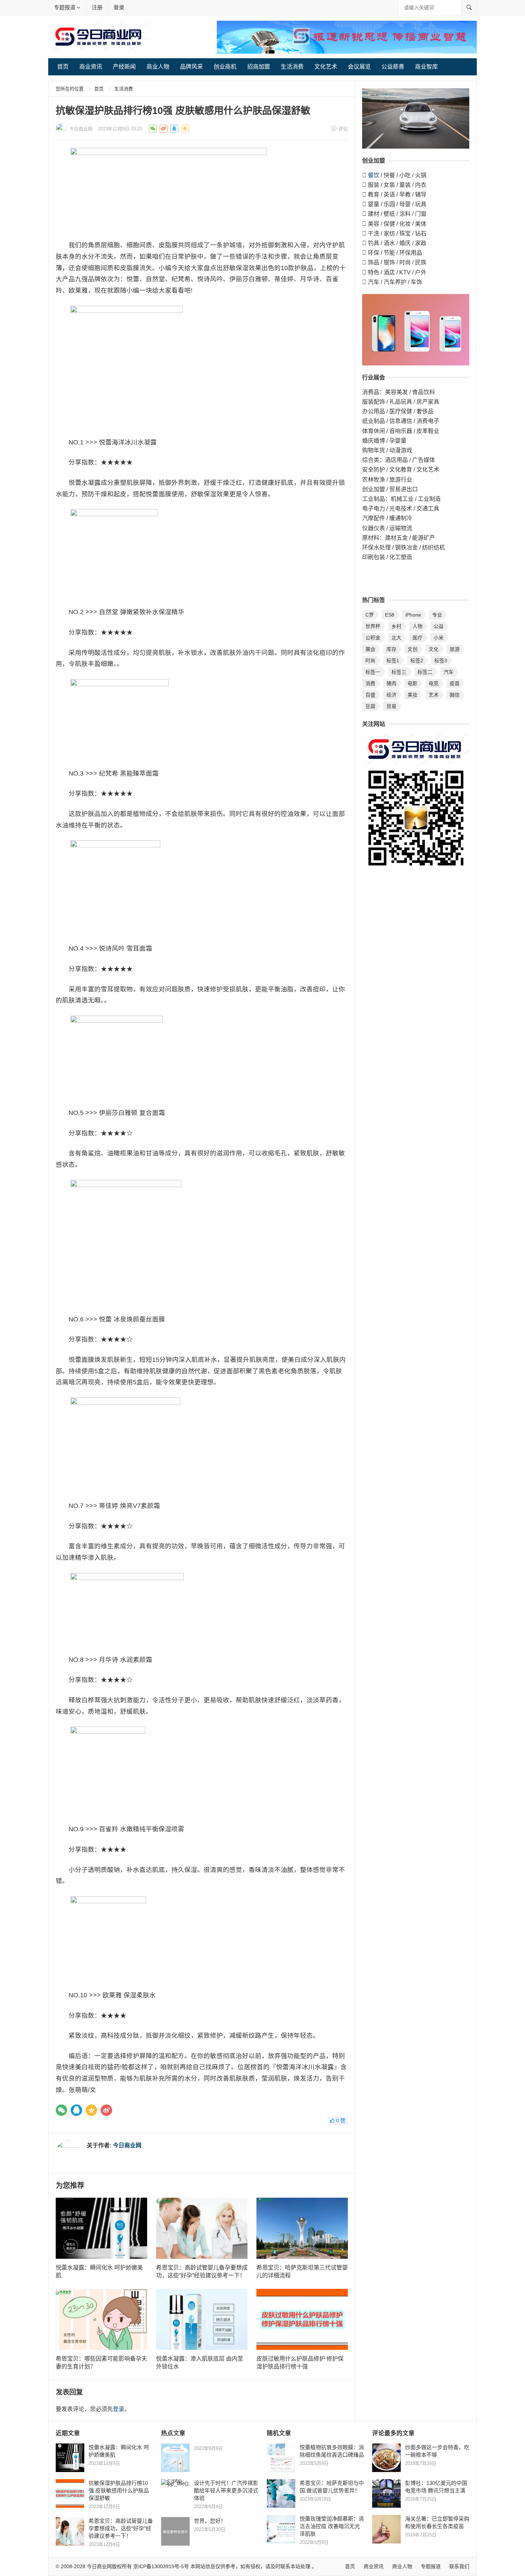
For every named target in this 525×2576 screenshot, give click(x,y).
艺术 (434, 695)
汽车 (449, 672)
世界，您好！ (210, 2521)
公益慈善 (393, 67)
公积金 (373, 638)
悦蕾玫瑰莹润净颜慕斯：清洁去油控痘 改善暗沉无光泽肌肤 (332, 2526)
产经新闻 (124, 67)
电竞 (434, 683)
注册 (97, 7)
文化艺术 (326, 67)
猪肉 (391, 683)
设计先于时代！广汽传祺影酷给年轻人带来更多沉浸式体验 (226, 2490)
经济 (391, 695)
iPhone (413, 615)
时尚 (370, 661)
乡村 (396, 626)
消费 (370, 683)
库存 (391, 649)
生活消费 (292, 67)
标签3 (441, 661)
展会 (370, 649)
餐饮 (374, 175)
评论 (343, 129)
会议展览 (359, 67)
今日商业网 (81, 129)
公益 (439, 626)
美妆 (412, 695)
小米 (439, 638)
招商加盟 (259, 67)
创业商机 (225, 67)
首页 (63, 67)
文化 (434, 649)
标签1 (393, 661)
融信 (455, 695)
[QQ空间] (91, 2110)
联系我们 (459, 2566)
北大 (396, 638)
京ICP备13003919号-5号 (161, 2566)
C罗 (370, 615)
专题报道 (65, 7)
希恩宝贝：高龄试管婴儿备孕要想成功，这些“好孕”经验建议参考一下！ (121, 2528)
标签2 (417, 661)
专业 (437, 615)
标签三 (399, 672)
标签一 (373, 672)
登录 (119, 7)
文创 (412, 649)
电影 (412, 683)
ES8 (390, 615)
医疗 (417, 638)
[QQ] (76, 2110)
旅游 (455, 649)
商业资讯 (91, 67)
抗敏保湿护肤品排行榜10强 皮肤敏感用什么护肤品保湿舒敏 (119, 2490)
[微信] (61, 2110)
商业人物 (158, 67)
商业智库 (426, 67)
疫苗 (455, 683)
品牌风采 (191, 67)
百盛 (370, 695)
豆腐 (370, 706)
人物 (417, 626)
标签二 (425, 672)
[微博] (106, 2110)
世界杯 (373, 626)
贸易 (391, 706)
